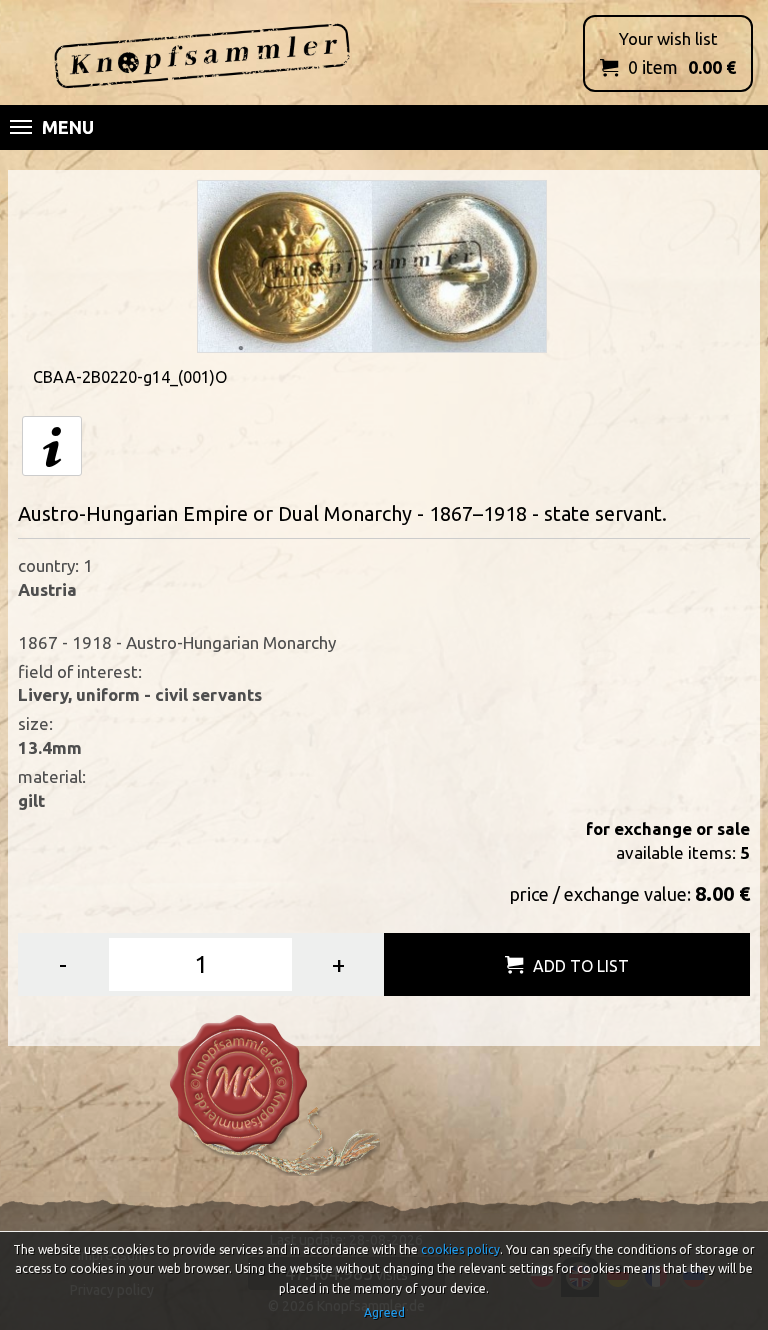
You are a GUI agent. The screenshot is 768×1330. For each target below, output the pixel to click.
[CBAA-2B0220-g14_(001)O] (372, 264)
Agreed (384, 1312)
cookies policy (460, 1249)
